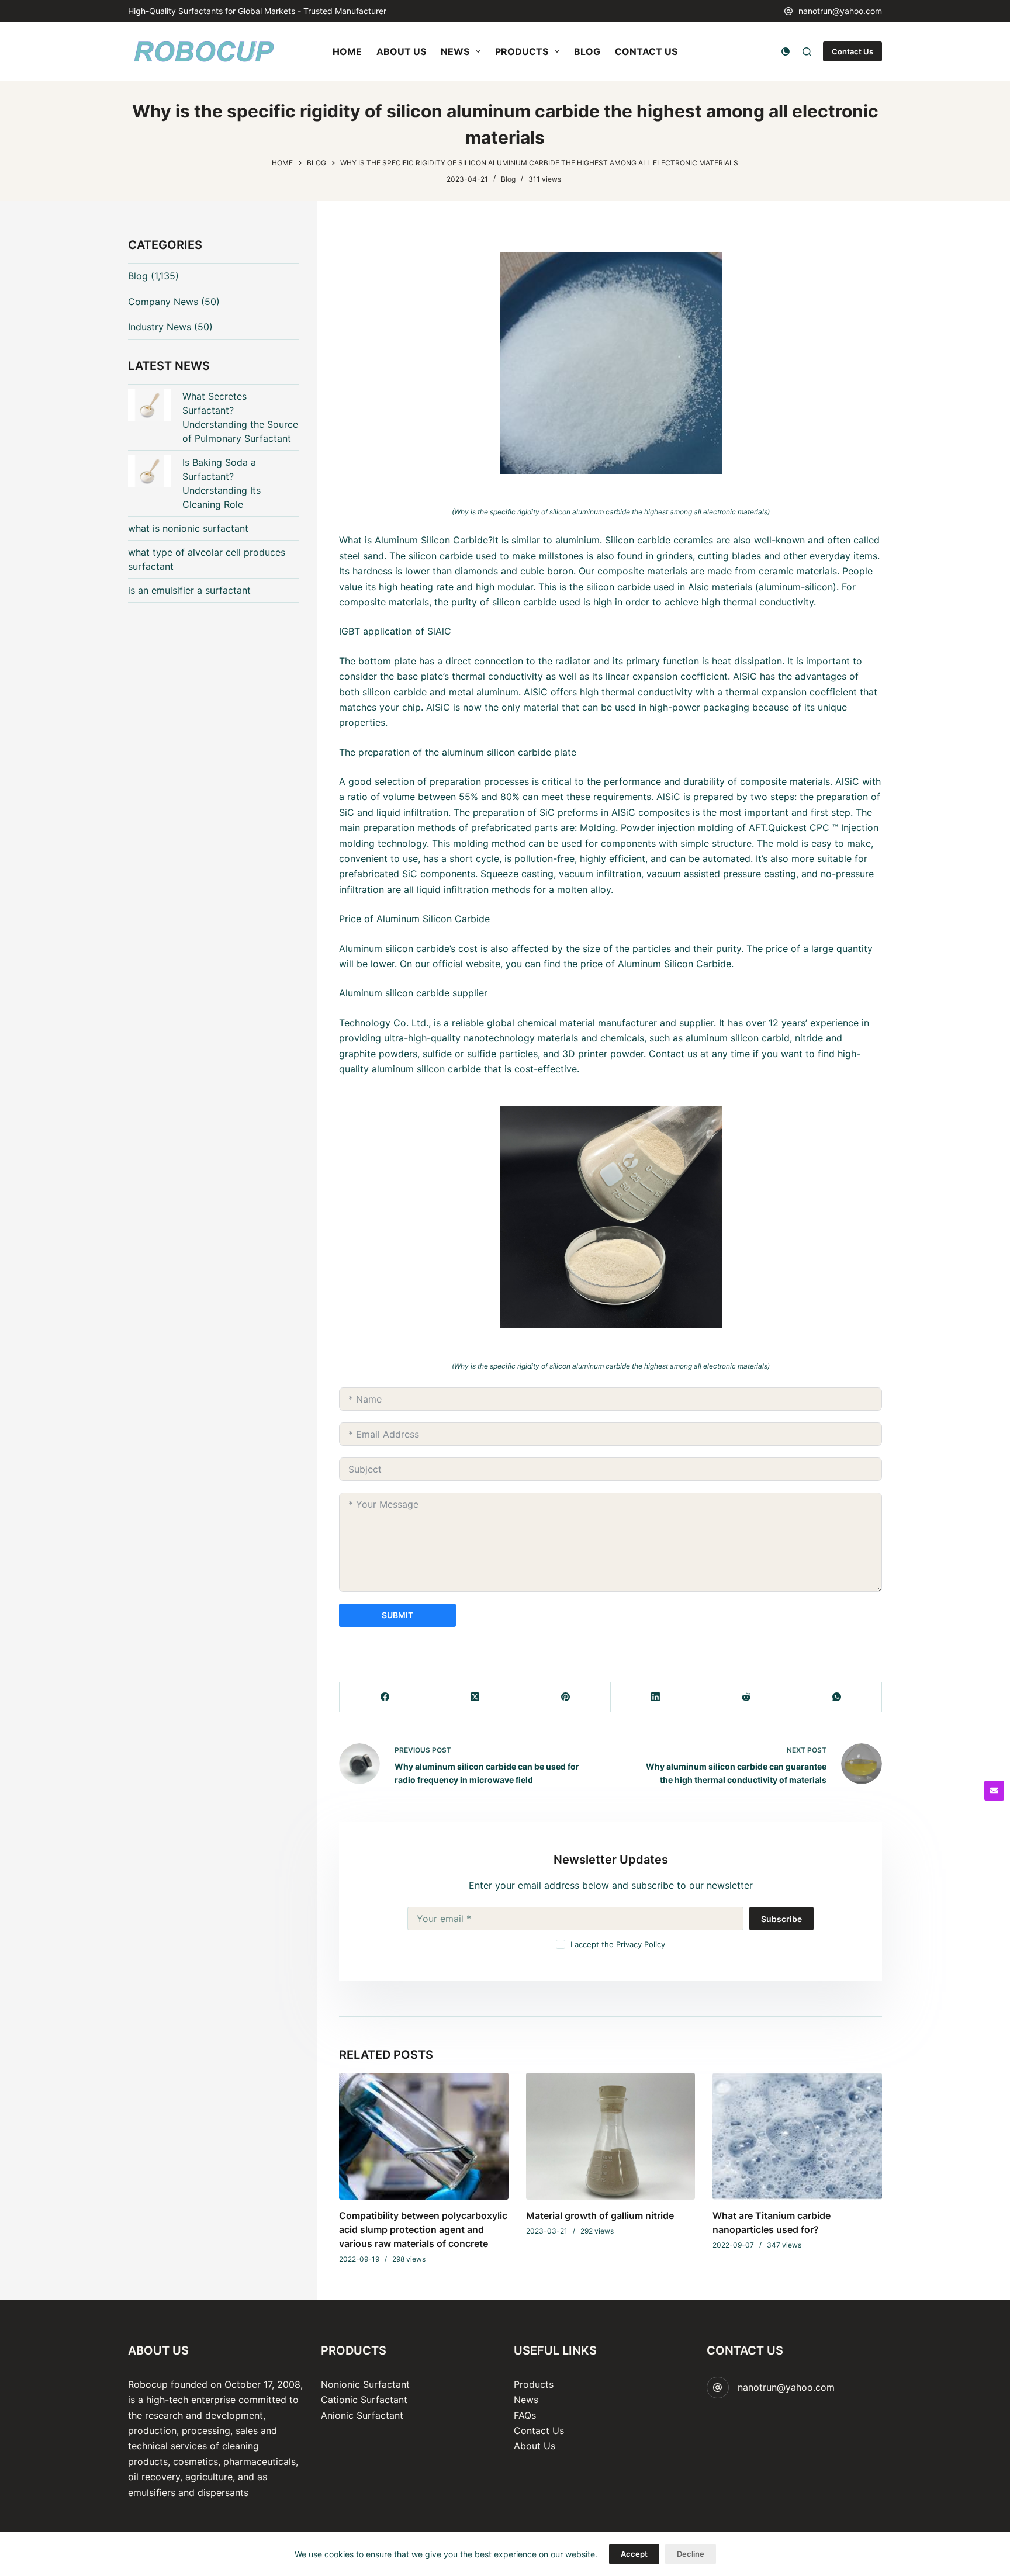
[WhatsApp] (837, 1697)
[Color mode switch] (786, 51)
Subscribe (781, 1919)
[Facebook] (385, 1697)
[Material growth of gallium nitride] (611, 2136)
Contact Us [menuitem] (646, 51)
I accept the (618, 1944)
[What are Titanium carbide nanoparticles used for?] (797, 2136)
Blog (508, 179)
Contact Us (852, 51)
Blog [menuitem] (587, 51)
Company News (163, 302)
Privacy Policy (641, 1944)
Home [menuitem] (347, 51)
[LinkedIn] (656, 1697)
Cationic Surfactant (364, 2400)
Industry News (160, 327)
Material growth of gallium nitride (600, 2215)
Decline (691, 2554)
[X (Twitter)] (475, 1697)
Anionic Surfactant (362, 2415)
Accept (634, 2554)
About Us (535, 2446)
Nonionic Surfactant (365, 2384)
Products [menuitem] (522, 51)
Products (534, 2384)
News (526, 2400)
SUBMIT (397, 1615)
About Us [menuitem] (401, 51)
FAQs (525, 2415)
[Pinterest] (565, 1697)
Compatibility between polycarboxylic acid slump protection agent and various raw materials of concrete (423, 2229)
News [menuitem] (455, 51)
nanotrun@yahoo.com (840, 11)
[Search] (807, 52)
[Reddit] (747, 1697)
